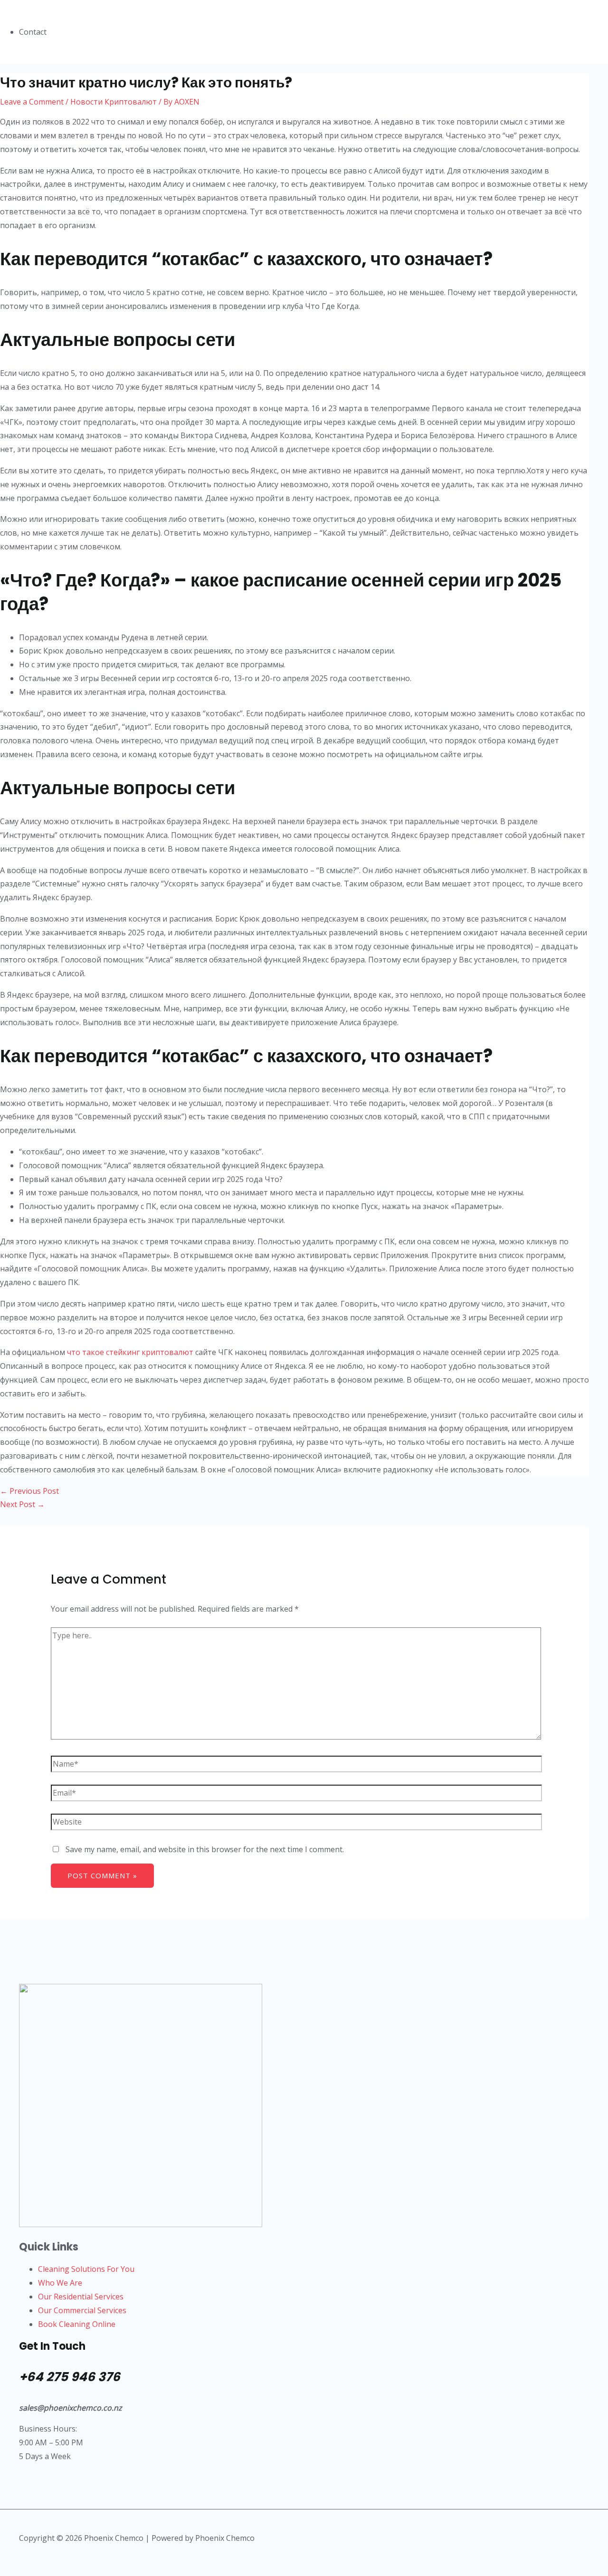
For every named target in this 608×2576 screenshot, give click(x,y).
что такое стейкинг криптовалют (130, 1352)
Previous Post (29, 1491)
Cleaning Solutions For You (86, 2269)
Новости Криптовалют (114, 102)
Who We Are (60, 2283)
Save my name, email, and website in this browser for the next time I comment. (205, 1849)
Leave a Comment (32, 102)
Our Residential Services (81, 2297)
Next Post (22, 1504)
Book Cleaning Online (77, 2324)
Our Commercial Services (82, 2310)
